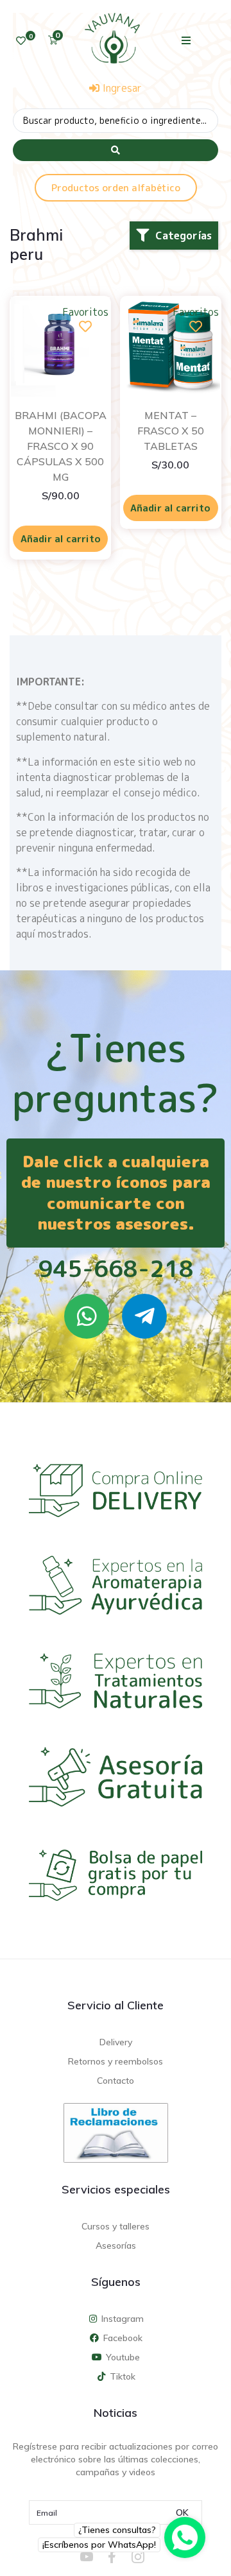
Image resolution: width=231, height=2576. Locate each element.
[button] (186, 40)
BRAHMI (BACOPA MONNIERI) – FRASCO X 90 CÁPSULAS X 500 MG (61, 446)
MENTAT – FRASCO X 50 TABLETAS (171, 431)
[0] (21, 41)
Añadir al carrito (61, 539)
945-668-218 (116, 1268)
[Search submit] (116, 150)
